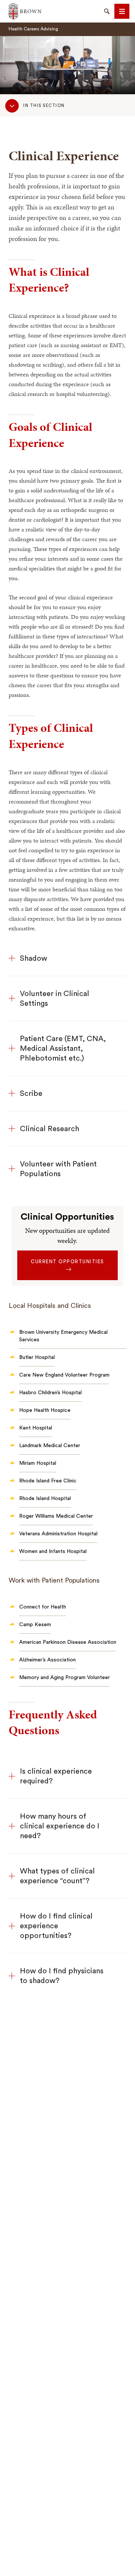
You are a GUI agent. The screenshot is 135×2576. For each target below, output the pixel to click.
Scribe (31, 1094)
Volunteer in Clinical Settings (55, 999)
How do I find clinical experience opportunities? (56, 1926)
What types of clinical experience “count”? (57, 1876)
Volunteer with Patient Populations (58, 1169)
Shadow (34, 958)
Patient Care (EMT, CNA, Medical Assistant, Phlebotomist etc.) (63, 1049)
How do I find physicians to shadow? (62, 1976)
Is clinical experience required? (56, 1776)
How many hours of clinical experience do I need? (60, 1826)
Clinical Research (49, 1129)
